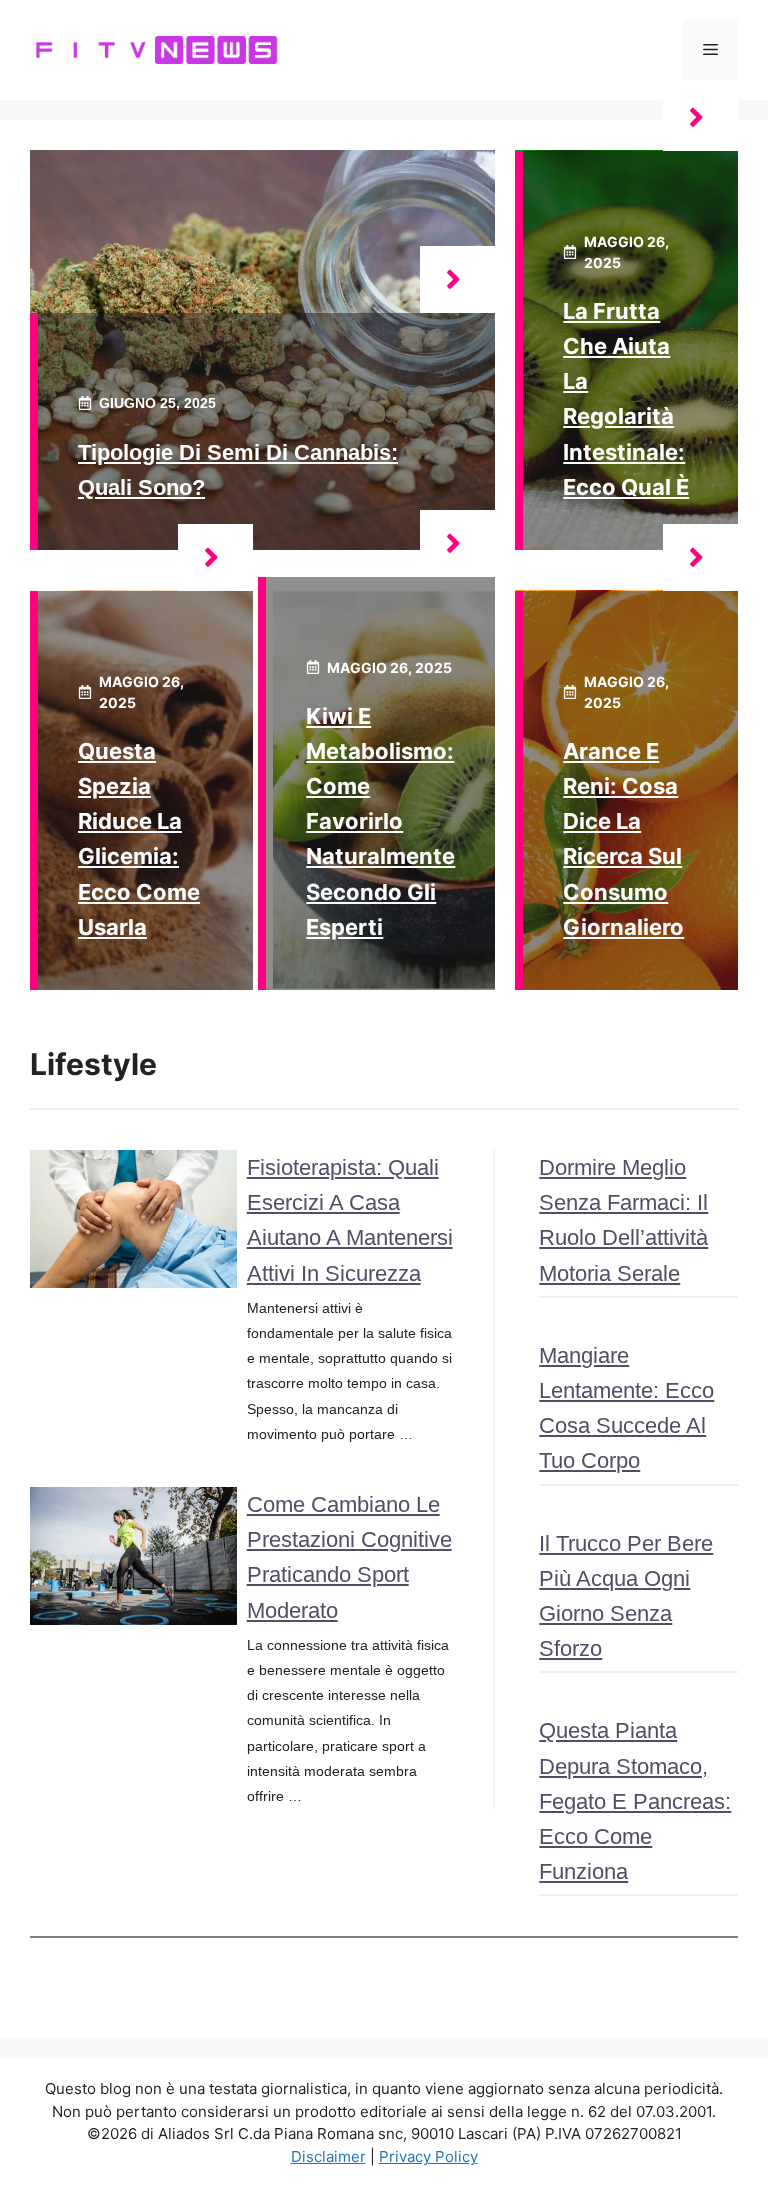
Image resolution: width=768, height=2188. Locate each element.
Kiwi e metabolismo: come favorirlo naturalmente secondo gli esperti (380, 821)
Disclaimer (328, 2156)
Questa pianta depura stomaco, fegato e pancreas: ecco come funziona (635, 1801)
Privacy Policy (428, 2156)
